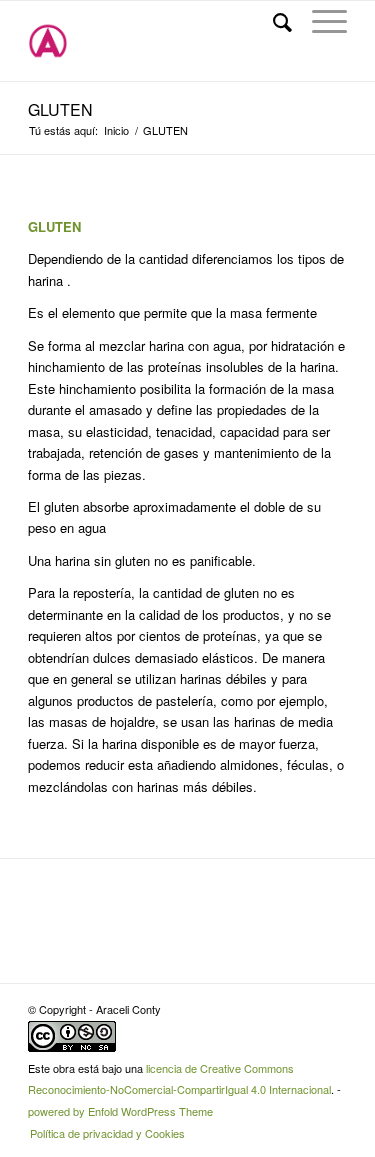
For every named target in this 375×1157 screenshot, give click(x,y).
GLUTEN (60, 109)
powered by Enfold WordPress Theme (120, 1111)
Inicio (116, 130)
